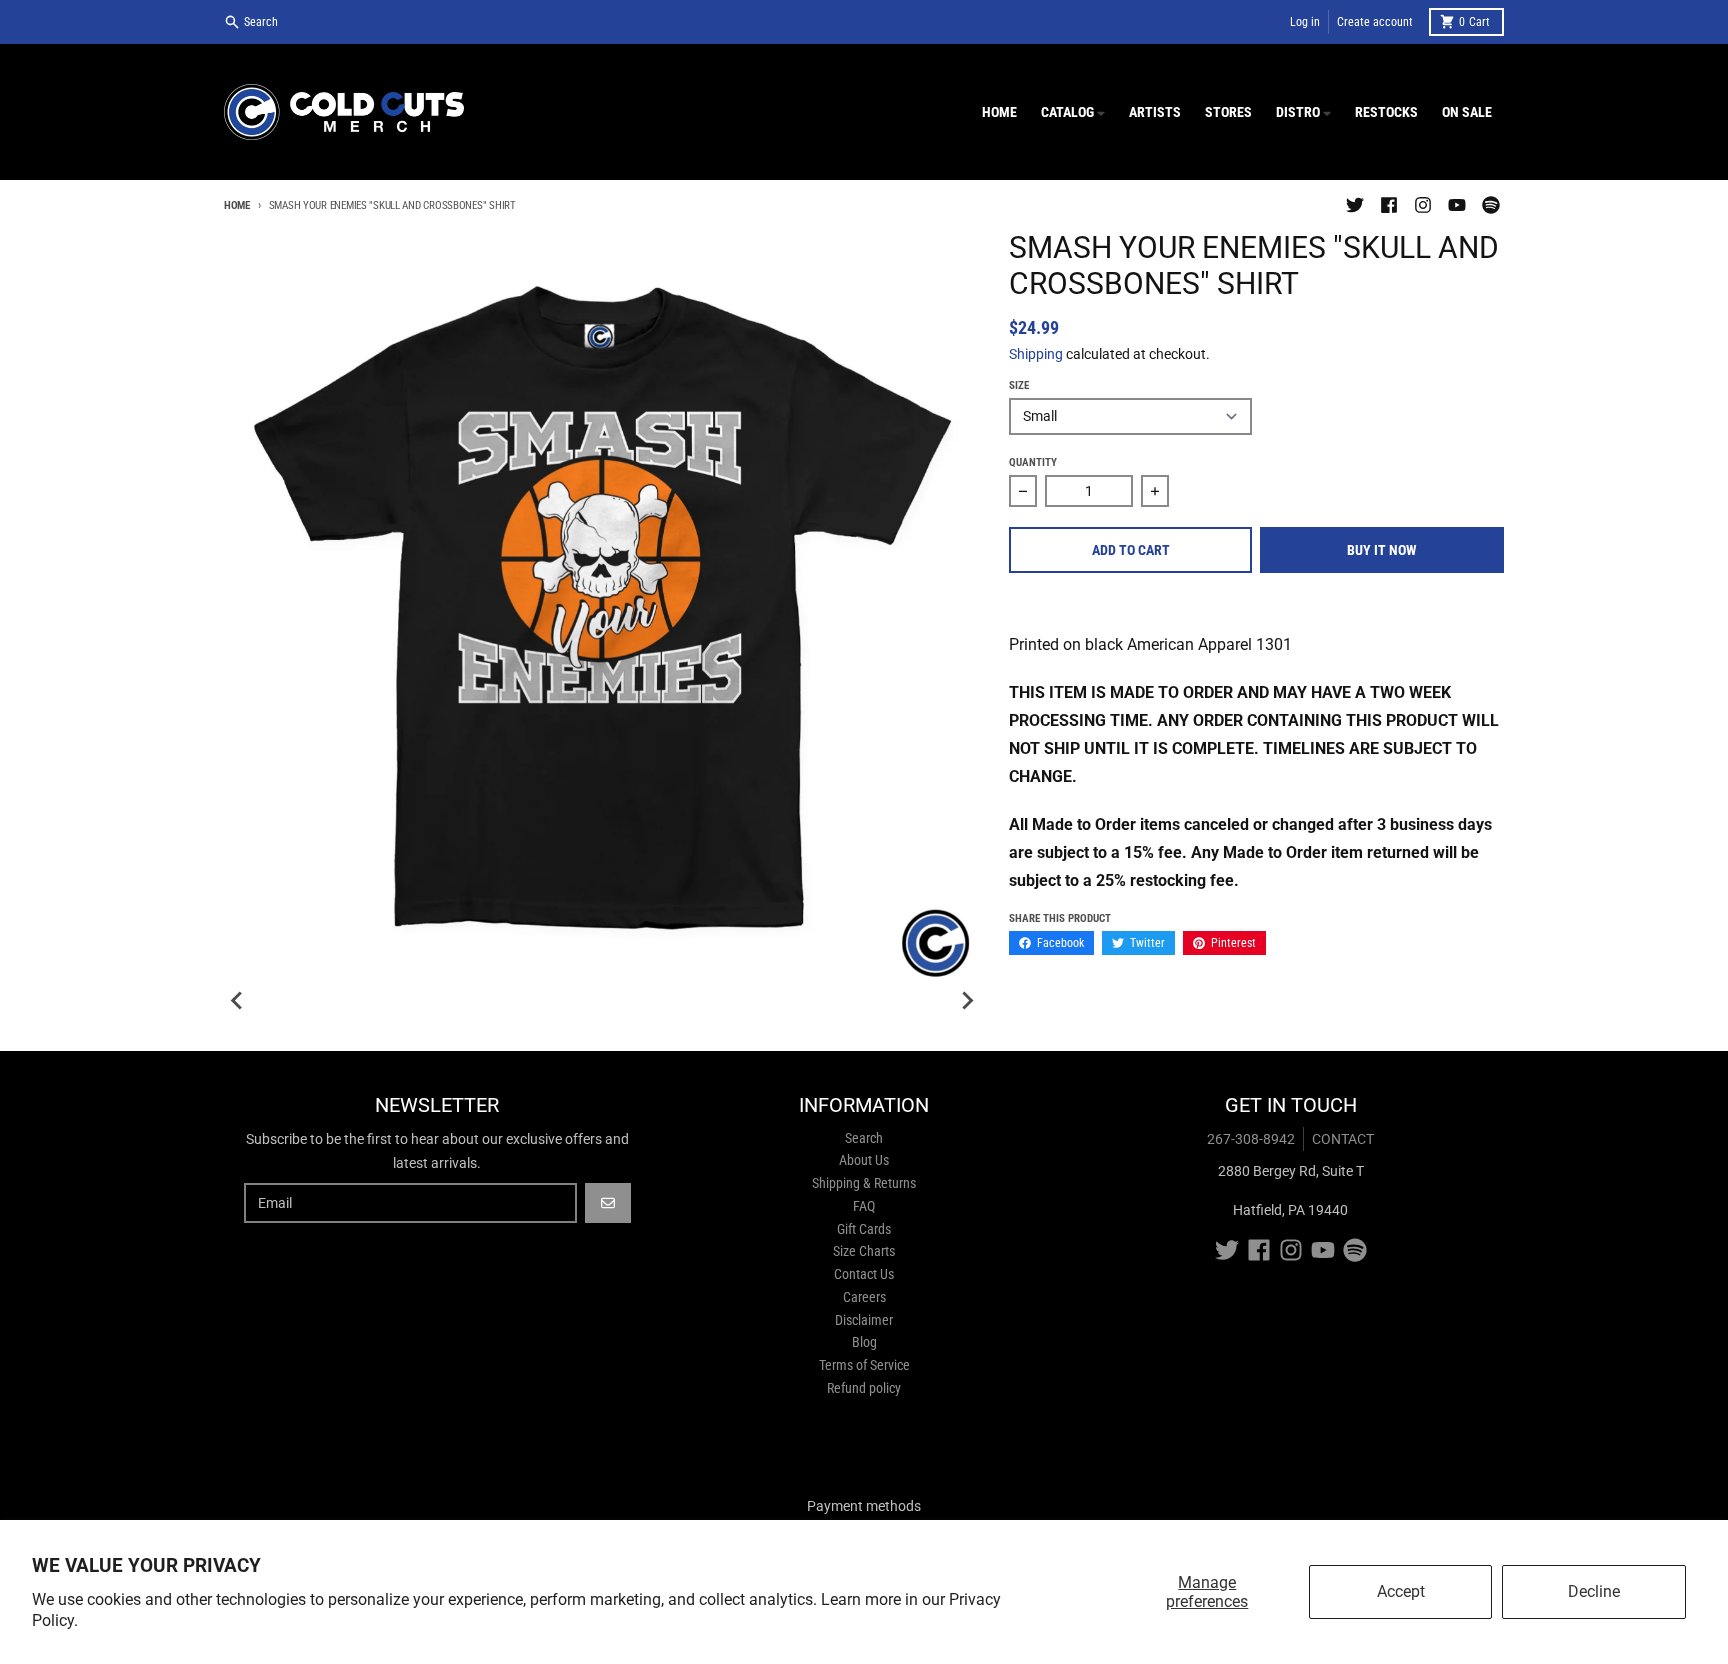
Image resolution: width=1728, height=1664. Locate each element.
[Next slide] (967, 1001)
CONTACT (1343, 1139)
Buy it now (1382, 550)
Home (237, 205)
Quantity (1033, 462)
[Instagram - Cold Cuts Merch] (1423, 205)
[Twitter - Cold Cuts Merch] (1355, 205)
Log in (1305, 22)
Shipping (1036, 354)
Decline (1594, 1591)
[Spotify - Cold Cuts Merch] (1491, 205)
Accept (1401, 1591)
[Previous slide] (238, 1001)
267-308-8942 (1251, 1139)
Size (1019, 385)
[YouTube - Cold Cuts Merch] (1457, 205)
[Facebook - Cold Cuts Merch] (1389, 205)
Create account (1375, 22)
